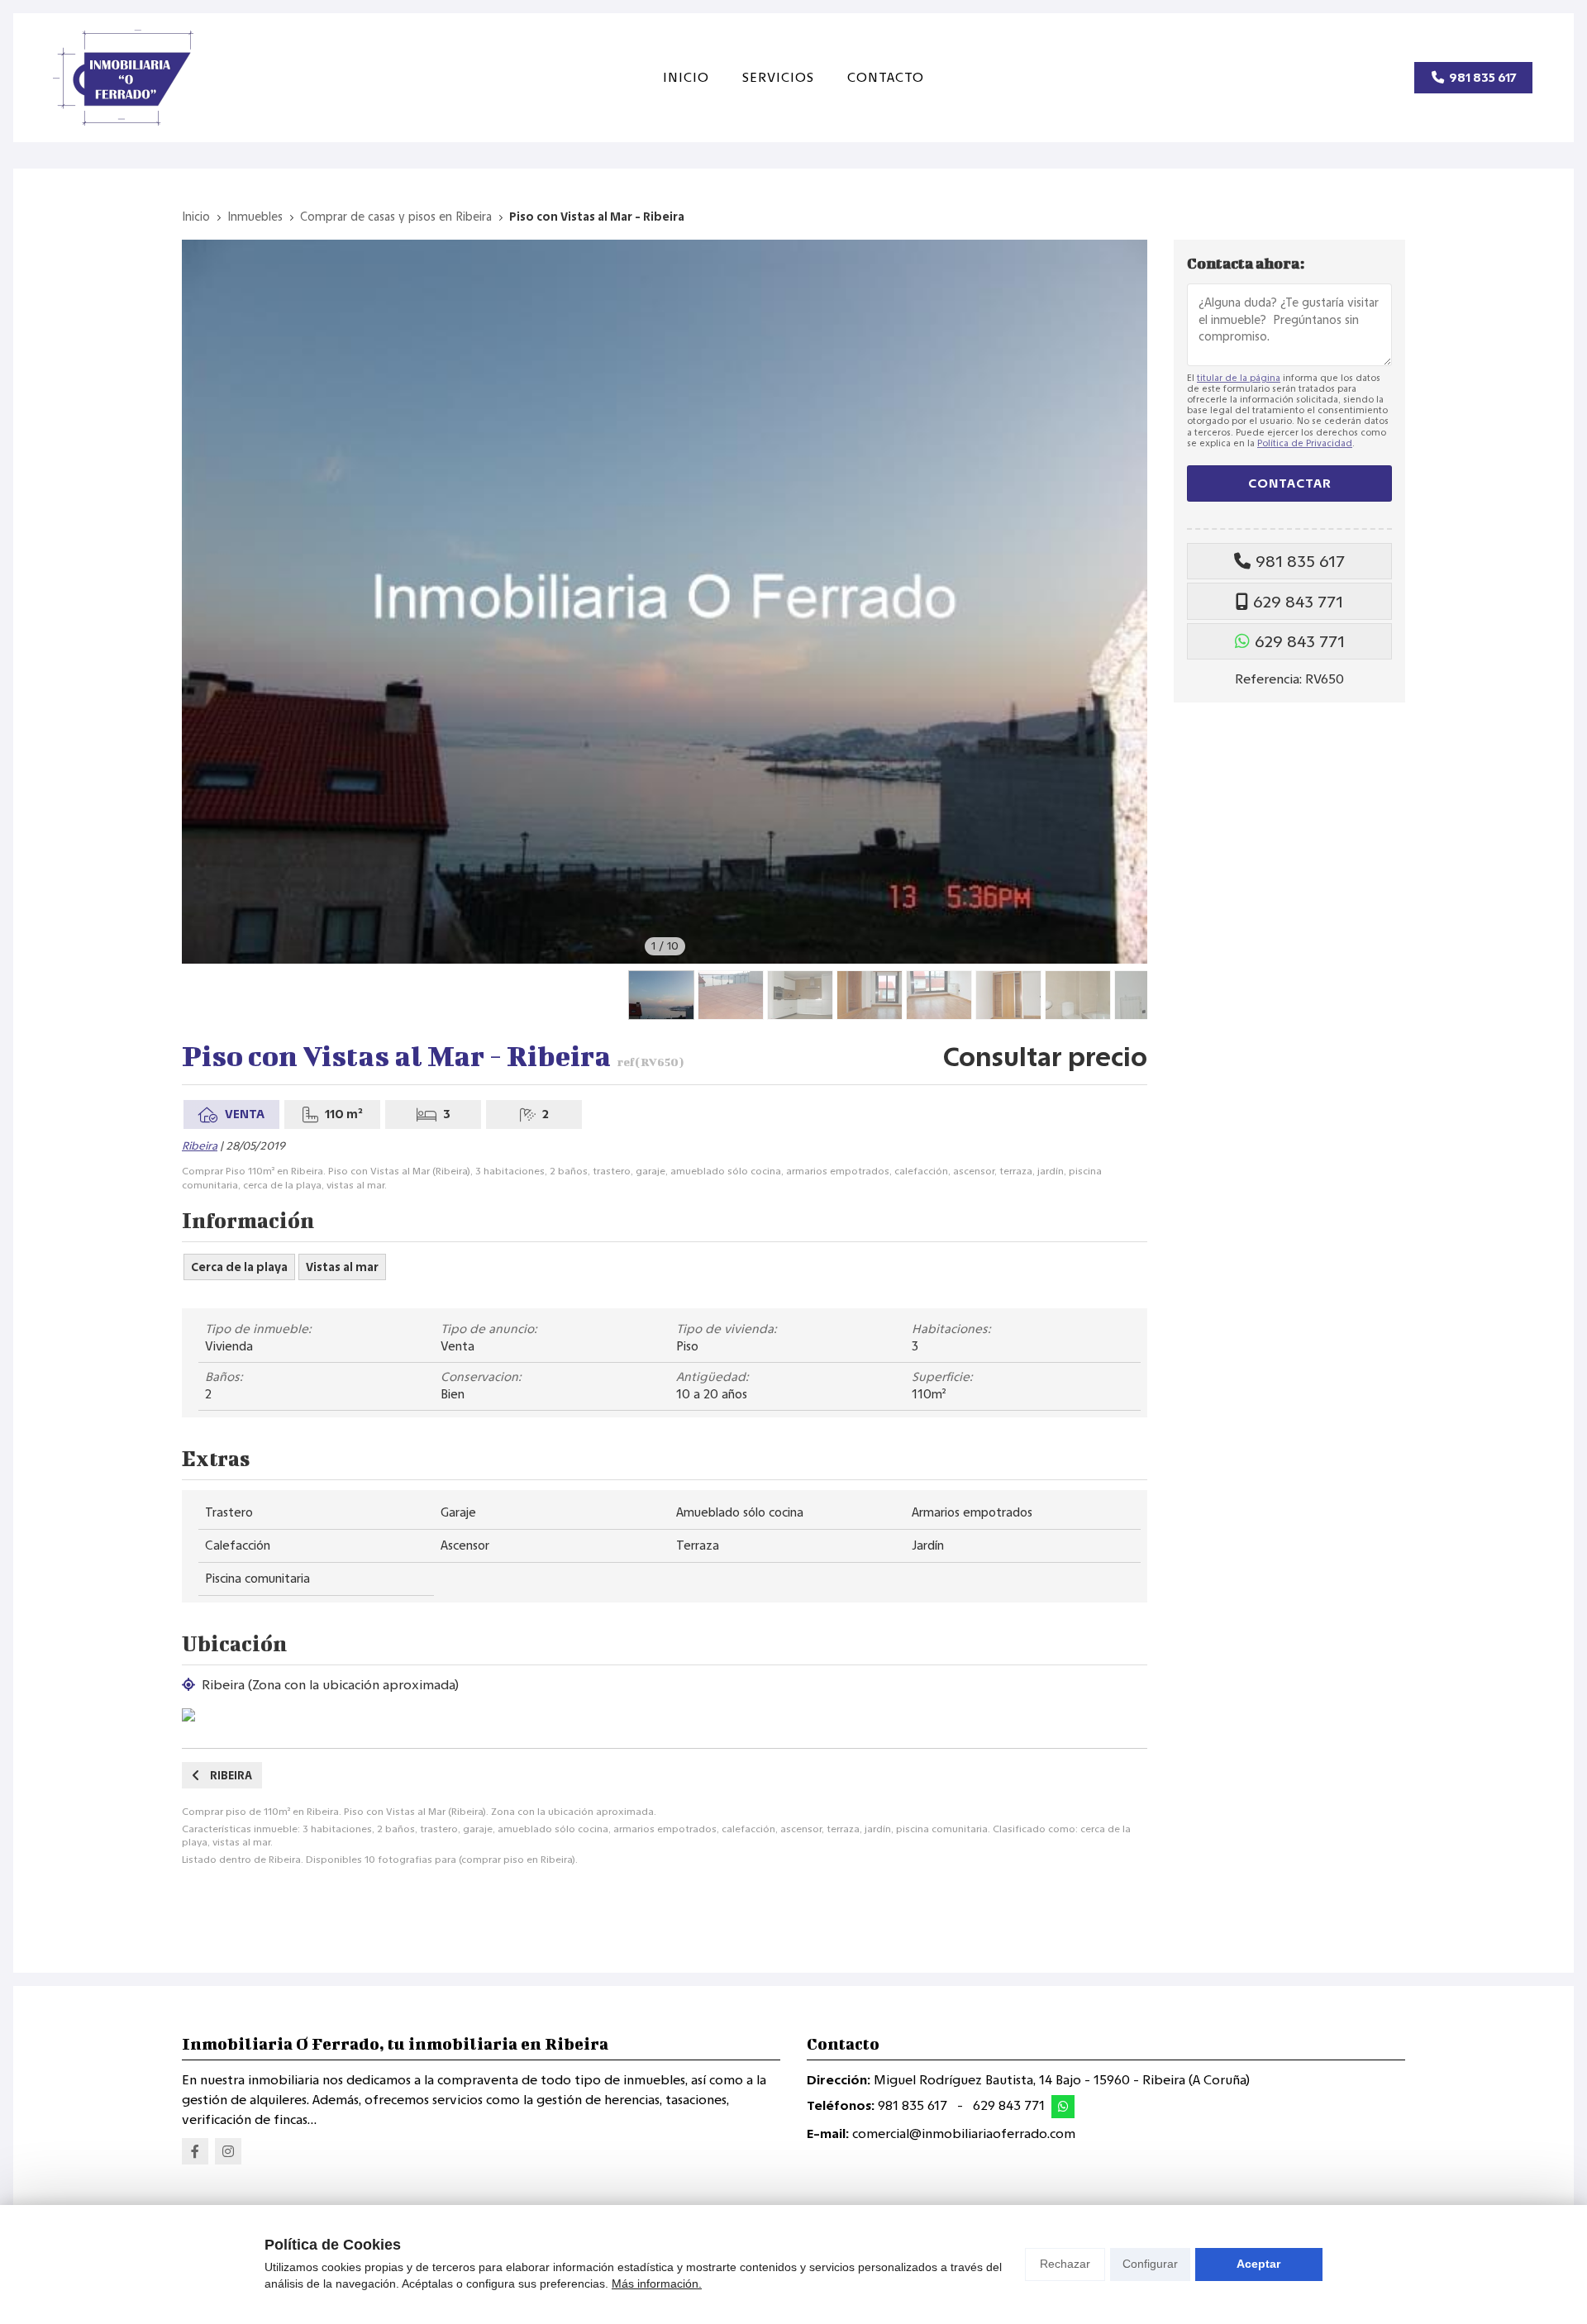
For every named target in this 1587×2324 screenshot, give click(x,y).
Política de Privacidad (1305, 443)
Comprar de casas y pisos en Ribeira (396, 217)
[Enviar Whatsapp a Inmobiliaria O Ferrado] (1063, 2107)
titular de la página (1239, 378)
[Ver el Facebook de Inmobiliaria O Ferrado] (195, 2151)
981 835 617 (1300, 561)
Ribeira (200, 1146)
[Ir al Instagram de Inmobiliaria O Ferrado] (228, 2151)
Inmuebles (255, 217)
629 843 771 (1298, 602)
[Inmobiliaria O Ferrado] (123, 78)
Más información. (657, 2284)
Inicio (196, 217)
